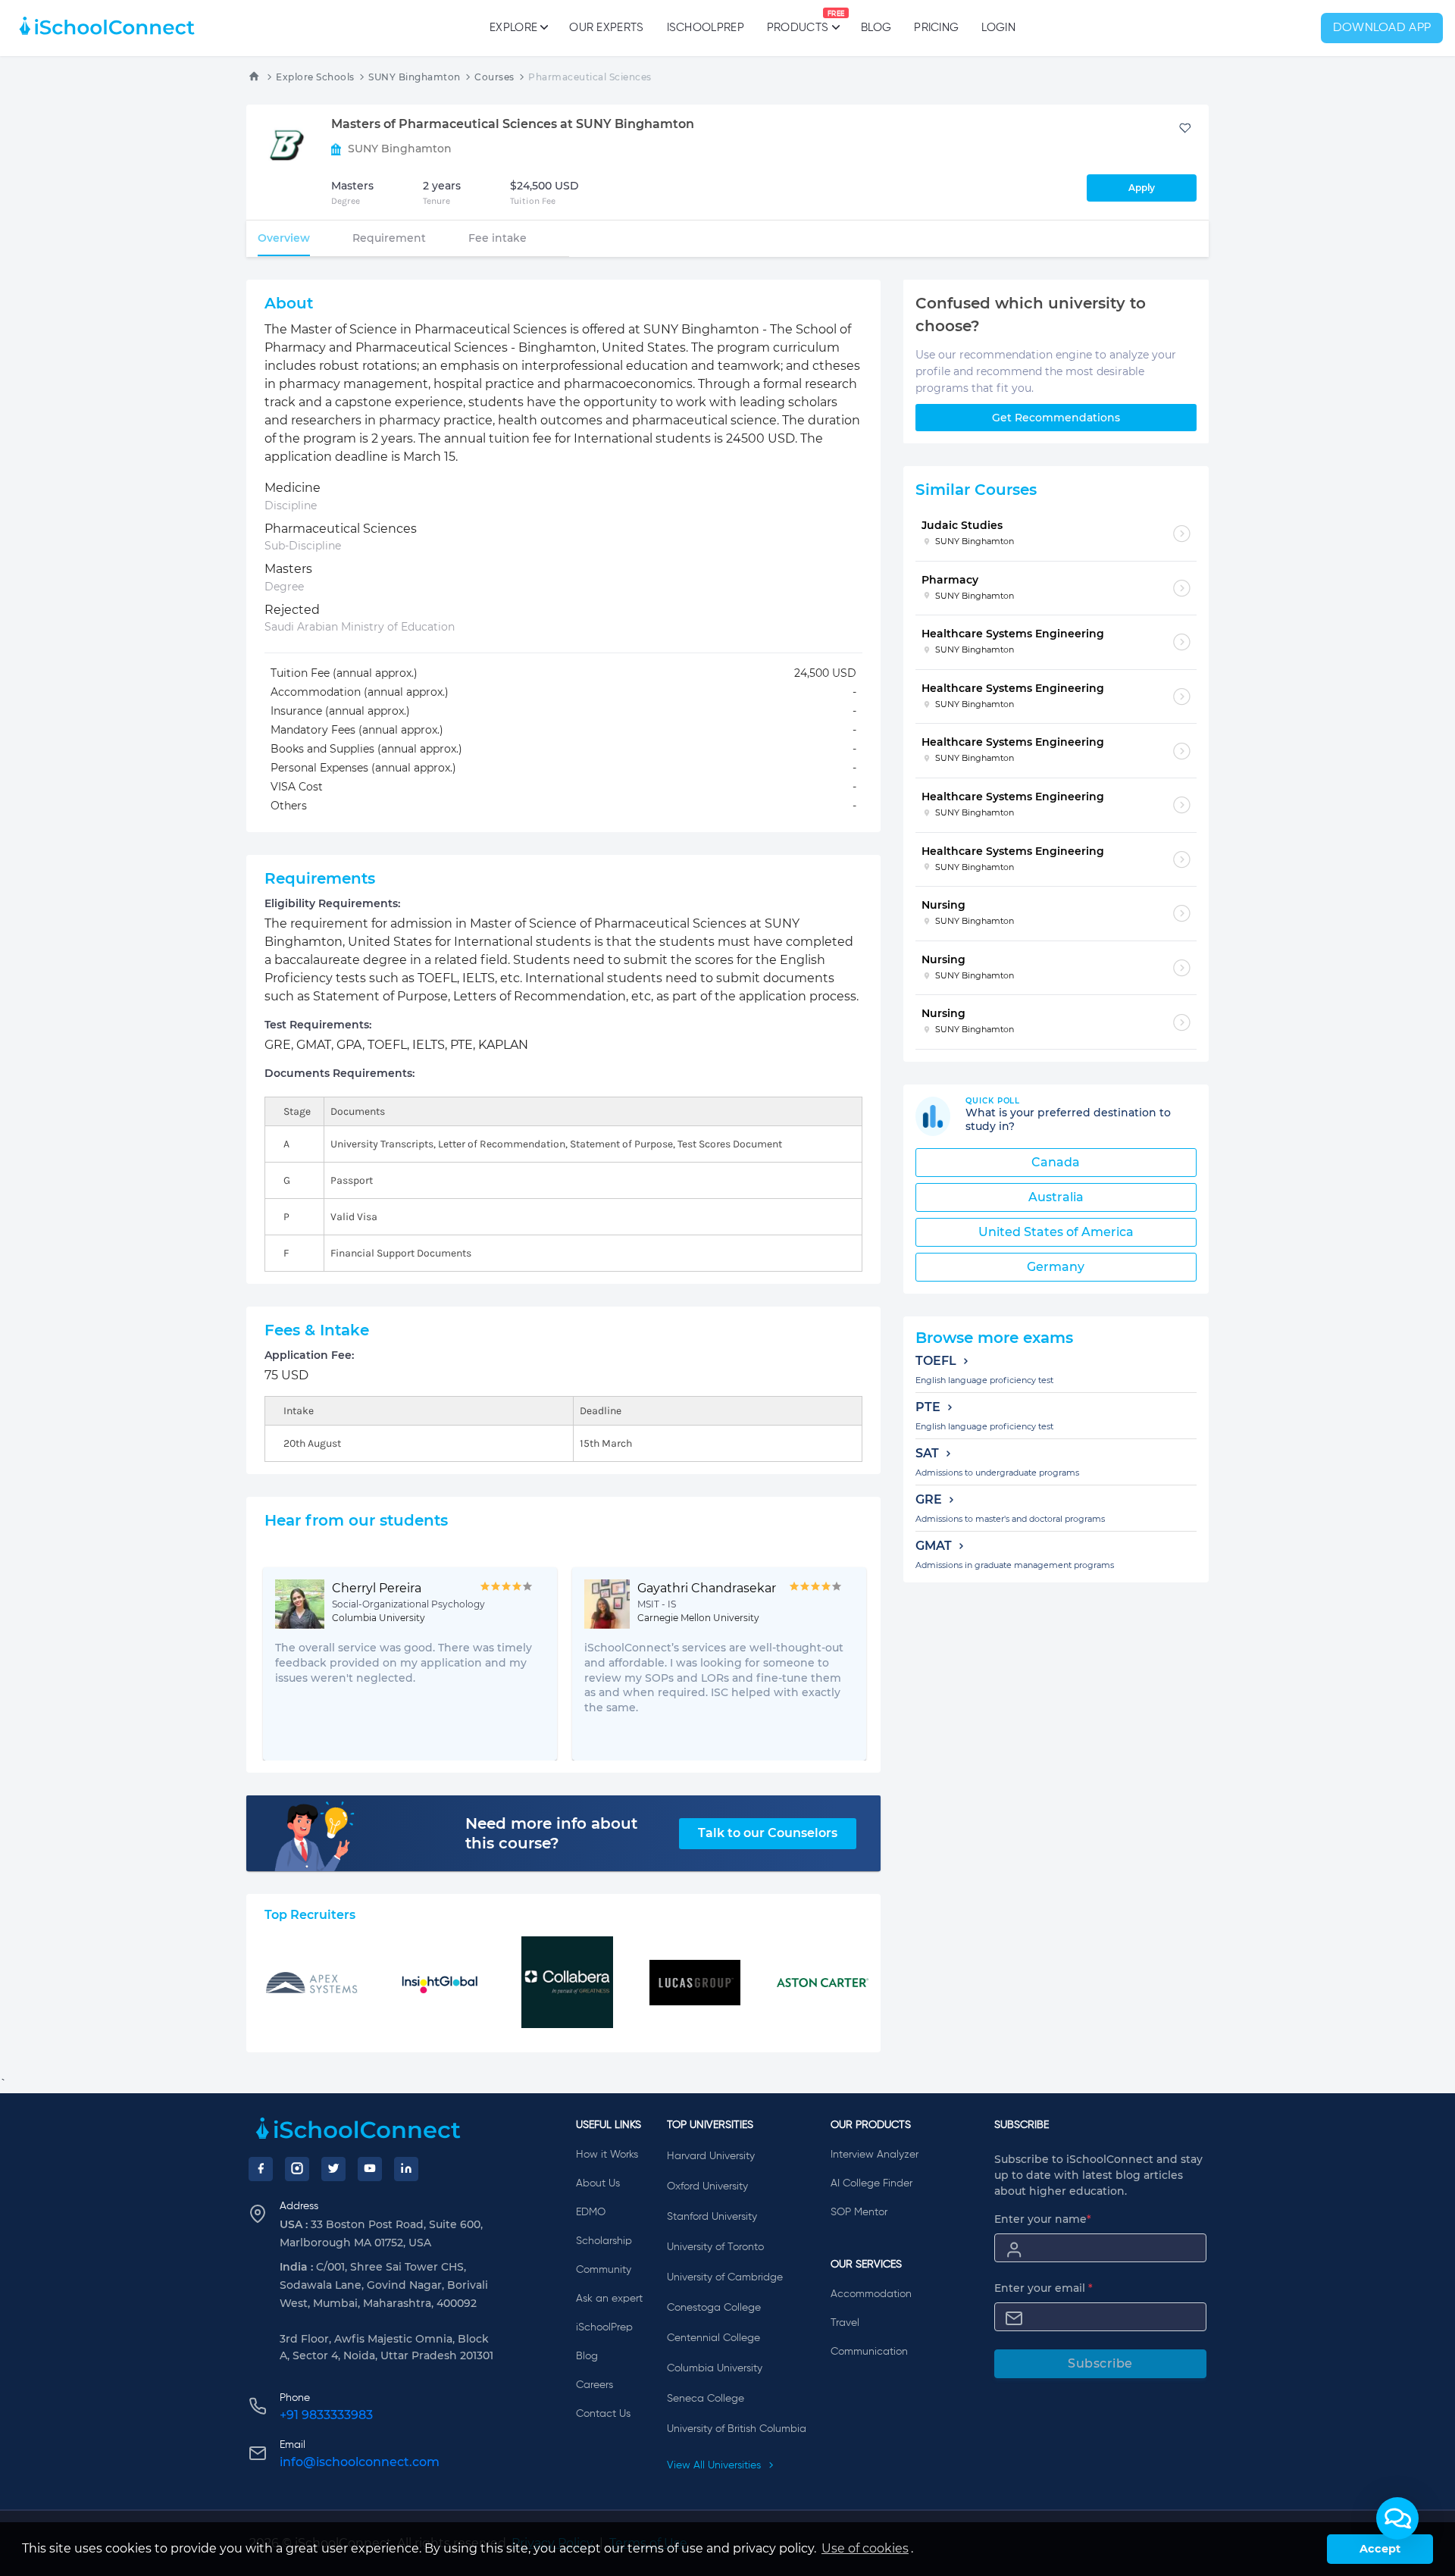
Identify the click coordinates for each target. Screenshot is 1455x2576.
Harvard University (711, 2156)
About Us (598, 2183)
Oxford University (707, 2186)
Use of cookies (865, 2548)
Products (798, 22)
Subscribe (1100, 2363)
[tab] (284, 238)
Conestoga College (714, 2308)
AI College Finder (871, 2183)
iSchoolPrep (706, 28)
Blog (876, 28)
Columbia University (715, 2368)
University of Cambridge (725, 2277)
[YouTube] (370, 2169)
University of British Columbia (737, 2429)
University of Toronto (715, 2247)
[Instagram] (297, 2169)
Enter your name (1043, 2219)
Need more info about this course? (551, 1833)
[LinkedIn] (406, 2169)
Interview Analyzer (875, 2155)
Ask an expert (609, 2299)
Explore (513, 28)
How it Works (607, 2155)
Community (604, 2270)
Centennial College (713, 2338)
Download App (1382, 28)
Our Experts (606, 28)
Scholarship (604, 2241)
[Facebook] (261, 2169)
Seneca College (706, 2399)
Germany (1056, 1267)
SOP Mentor (859, 2212)
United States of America (1056, 1232)
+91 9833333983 (326, 2415)
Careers (595, 2385)
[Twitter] (333, 2169)
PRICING (936, 28)
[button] (1397, 2518)
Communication (869, 2352)
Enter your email (1044, 2288)
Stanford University (712, 2217)
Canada (1056, 1162)
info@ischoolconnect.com (360, 2462)
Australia (1056, 1197)
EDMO (591, 2212)
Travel (845, 2323)
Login (998, 28)
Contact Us (603, 2414)
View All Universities (715, 2465)
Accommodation (871, 2294)
